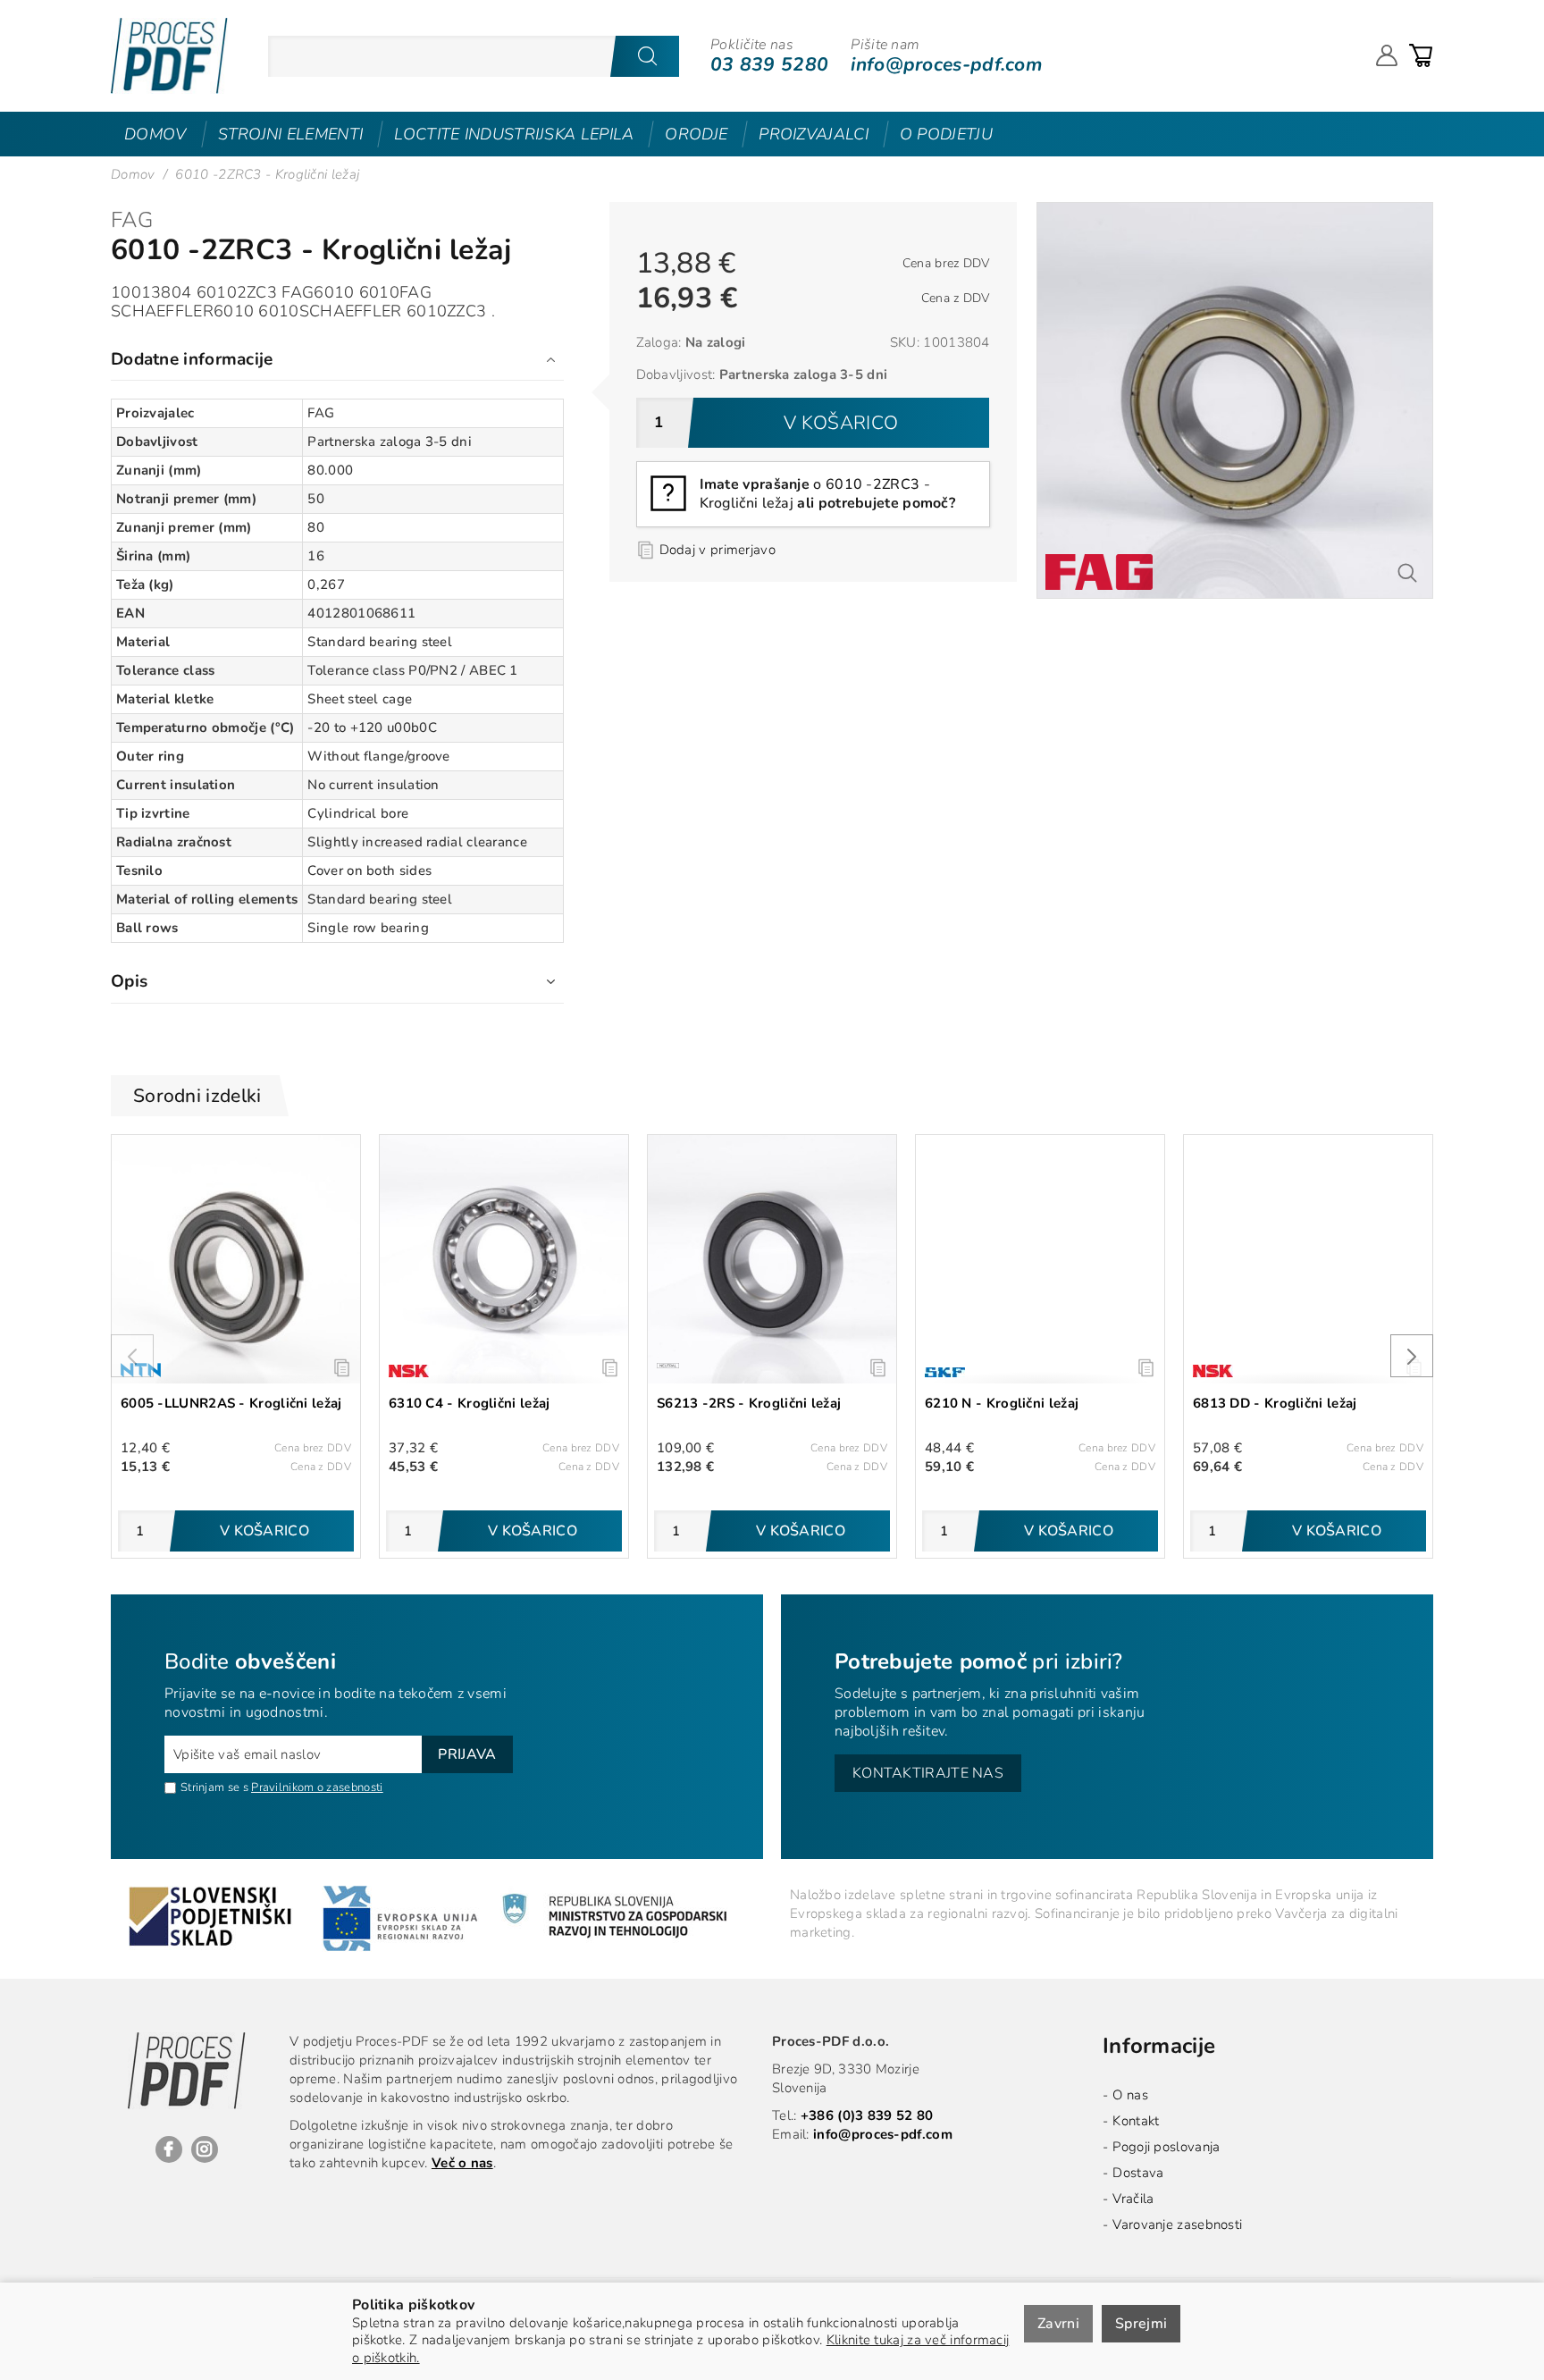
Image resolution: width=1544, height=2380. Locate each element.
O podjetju (946, 134)
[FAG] (1099, 572)
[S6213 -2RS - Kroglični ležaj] (772, 1259)
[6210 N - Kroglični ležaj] (1040, 1259)
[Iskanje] (647, 56)
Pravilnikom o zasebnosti (317, 1787)
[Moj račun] (1387, 55)
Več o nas (462, 2163)
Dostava (1138, 2173)
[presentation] (132, 1356)
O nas (1130, 2095)
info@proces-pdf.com (946, 64)
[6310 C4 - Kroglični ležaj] (504, 1259)
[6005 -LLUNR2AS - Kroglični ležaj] (236, 1259)
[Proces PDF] (169, 56)
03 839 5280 (769, 64)
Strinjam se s (214, 1787)
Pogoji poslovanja (1166, 2147)
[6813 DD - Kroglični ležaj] (1308, 1259)
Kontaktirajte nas (928, 1773)
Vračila (1133, 2199)
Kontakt (1136, 2121)
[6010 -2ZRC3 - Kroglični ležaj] (1235, 211)
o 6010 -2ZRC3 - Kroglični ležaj (827, 494)
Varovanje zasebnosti (1177, 2224)
